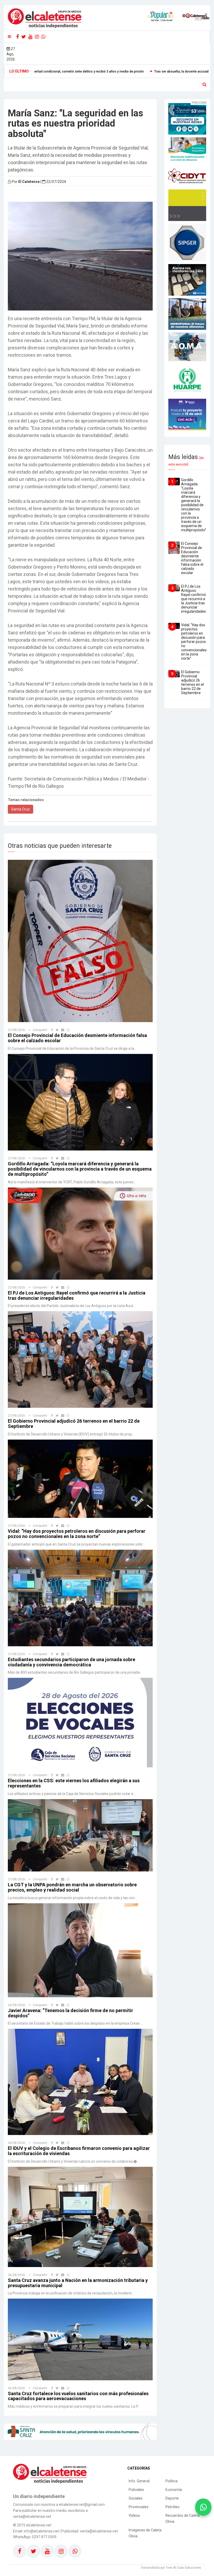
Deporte (172, 2498)
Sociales (136, 2498)
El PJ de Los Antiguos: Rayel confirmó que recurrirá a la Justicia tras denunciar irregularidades (77, 1295)
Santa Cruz (20, 809)
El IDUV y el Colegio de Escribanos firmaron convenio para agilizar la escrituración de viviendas (79, 2151)
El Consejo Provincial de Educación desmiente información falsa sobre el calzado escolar (77, 1038)
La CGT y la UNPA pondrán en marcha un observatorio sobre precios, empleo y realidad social (72, 1887)
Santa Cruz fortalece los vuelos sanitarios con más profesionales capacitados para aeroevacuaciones (78, 2396)
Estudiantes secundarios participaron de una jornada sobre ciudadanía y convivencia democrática (72, 1662)
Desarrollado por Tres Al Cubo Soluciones (171, 2568)
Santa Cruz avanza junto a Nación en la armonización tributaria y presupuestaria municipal (78, 2283)
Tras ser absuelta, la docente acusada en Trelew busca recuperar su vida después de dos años (95, 71)
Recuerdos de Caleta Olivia (183, 2518)
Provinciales (139, 2507)
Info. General (139, 2481)
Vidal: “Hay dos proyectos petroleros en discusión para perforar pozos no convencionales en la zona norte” (77, 1534)
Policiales (136, 2490)
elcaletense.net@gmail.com (82, 2505)
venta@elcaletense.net (99, 2531)
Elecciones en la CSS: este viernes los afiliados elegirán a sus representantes (74, 1783)
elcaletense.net (39, 2525)
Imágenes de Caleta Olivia (145, 2533)
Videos (134, 2515)
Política (171, 2481)
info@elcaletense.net (41, 2531)
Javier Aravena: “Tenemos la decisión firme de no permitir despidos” (70, 2013)
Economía (174, 2490)
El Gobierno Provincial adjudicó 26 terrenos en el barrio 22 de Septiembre (74, 1424)
